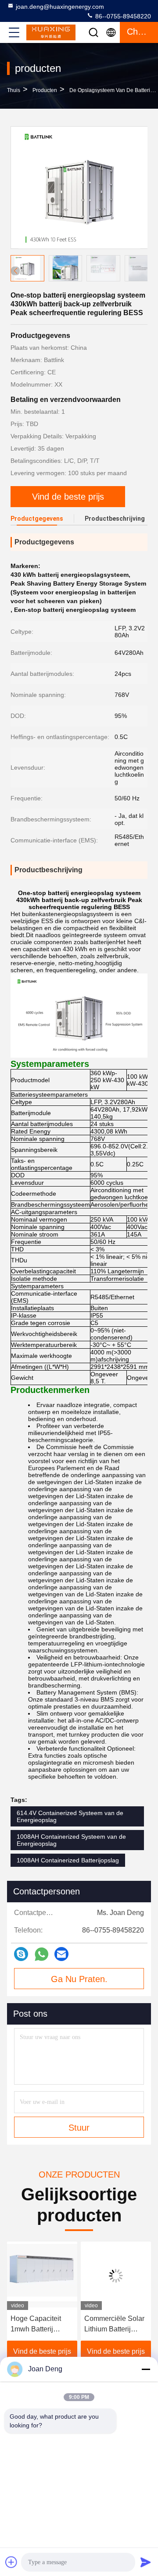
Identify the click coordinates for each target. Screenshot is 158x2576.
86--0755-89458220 (122, 16)
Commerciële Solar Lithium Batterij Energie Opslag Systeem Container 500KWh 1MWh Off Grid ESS (114, 2325)
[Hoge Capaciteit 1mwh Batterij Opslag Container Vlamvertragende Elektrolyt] (42, 2276)
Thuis (14, 90)
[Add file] (11, 2562)
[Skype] (21, 1954)
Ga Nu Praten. (79, 1979)
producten (45, 90)
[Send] (146, 2562)
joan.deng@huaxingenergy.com (60, 7)
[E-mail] (61, 1954)
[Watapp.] (41, 1954)
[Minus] (146, 2369)
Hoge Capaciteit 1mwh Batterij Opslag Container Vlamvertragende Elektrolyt (38, 2325)
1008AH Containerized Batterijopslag (68, 1860)
